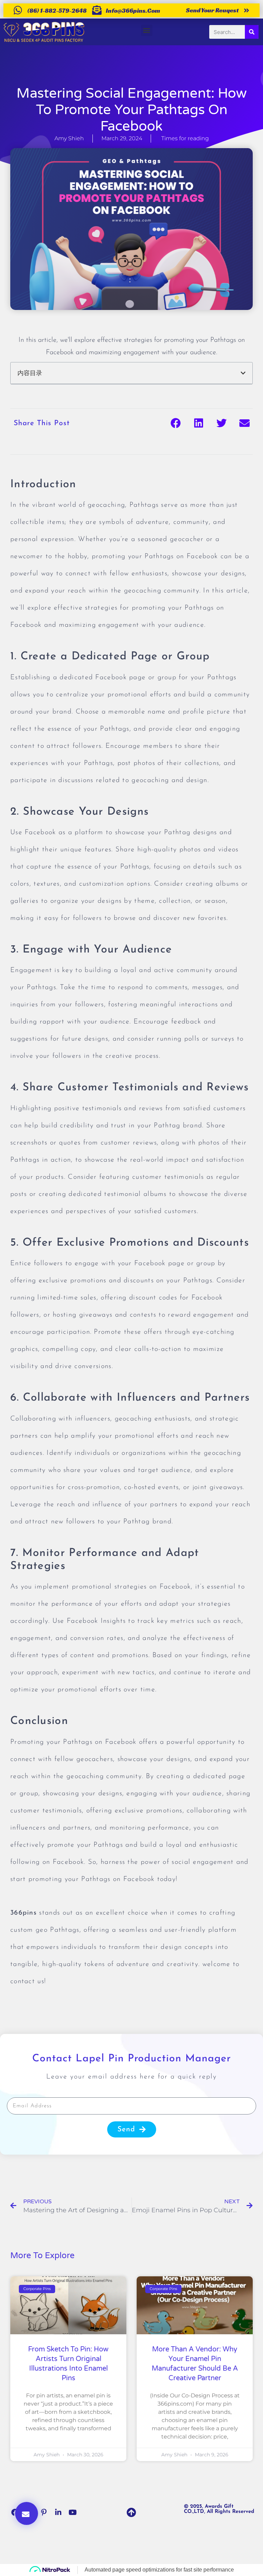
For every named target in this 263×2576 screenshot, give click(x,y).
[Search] (252, 32)
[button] (147, 30)
